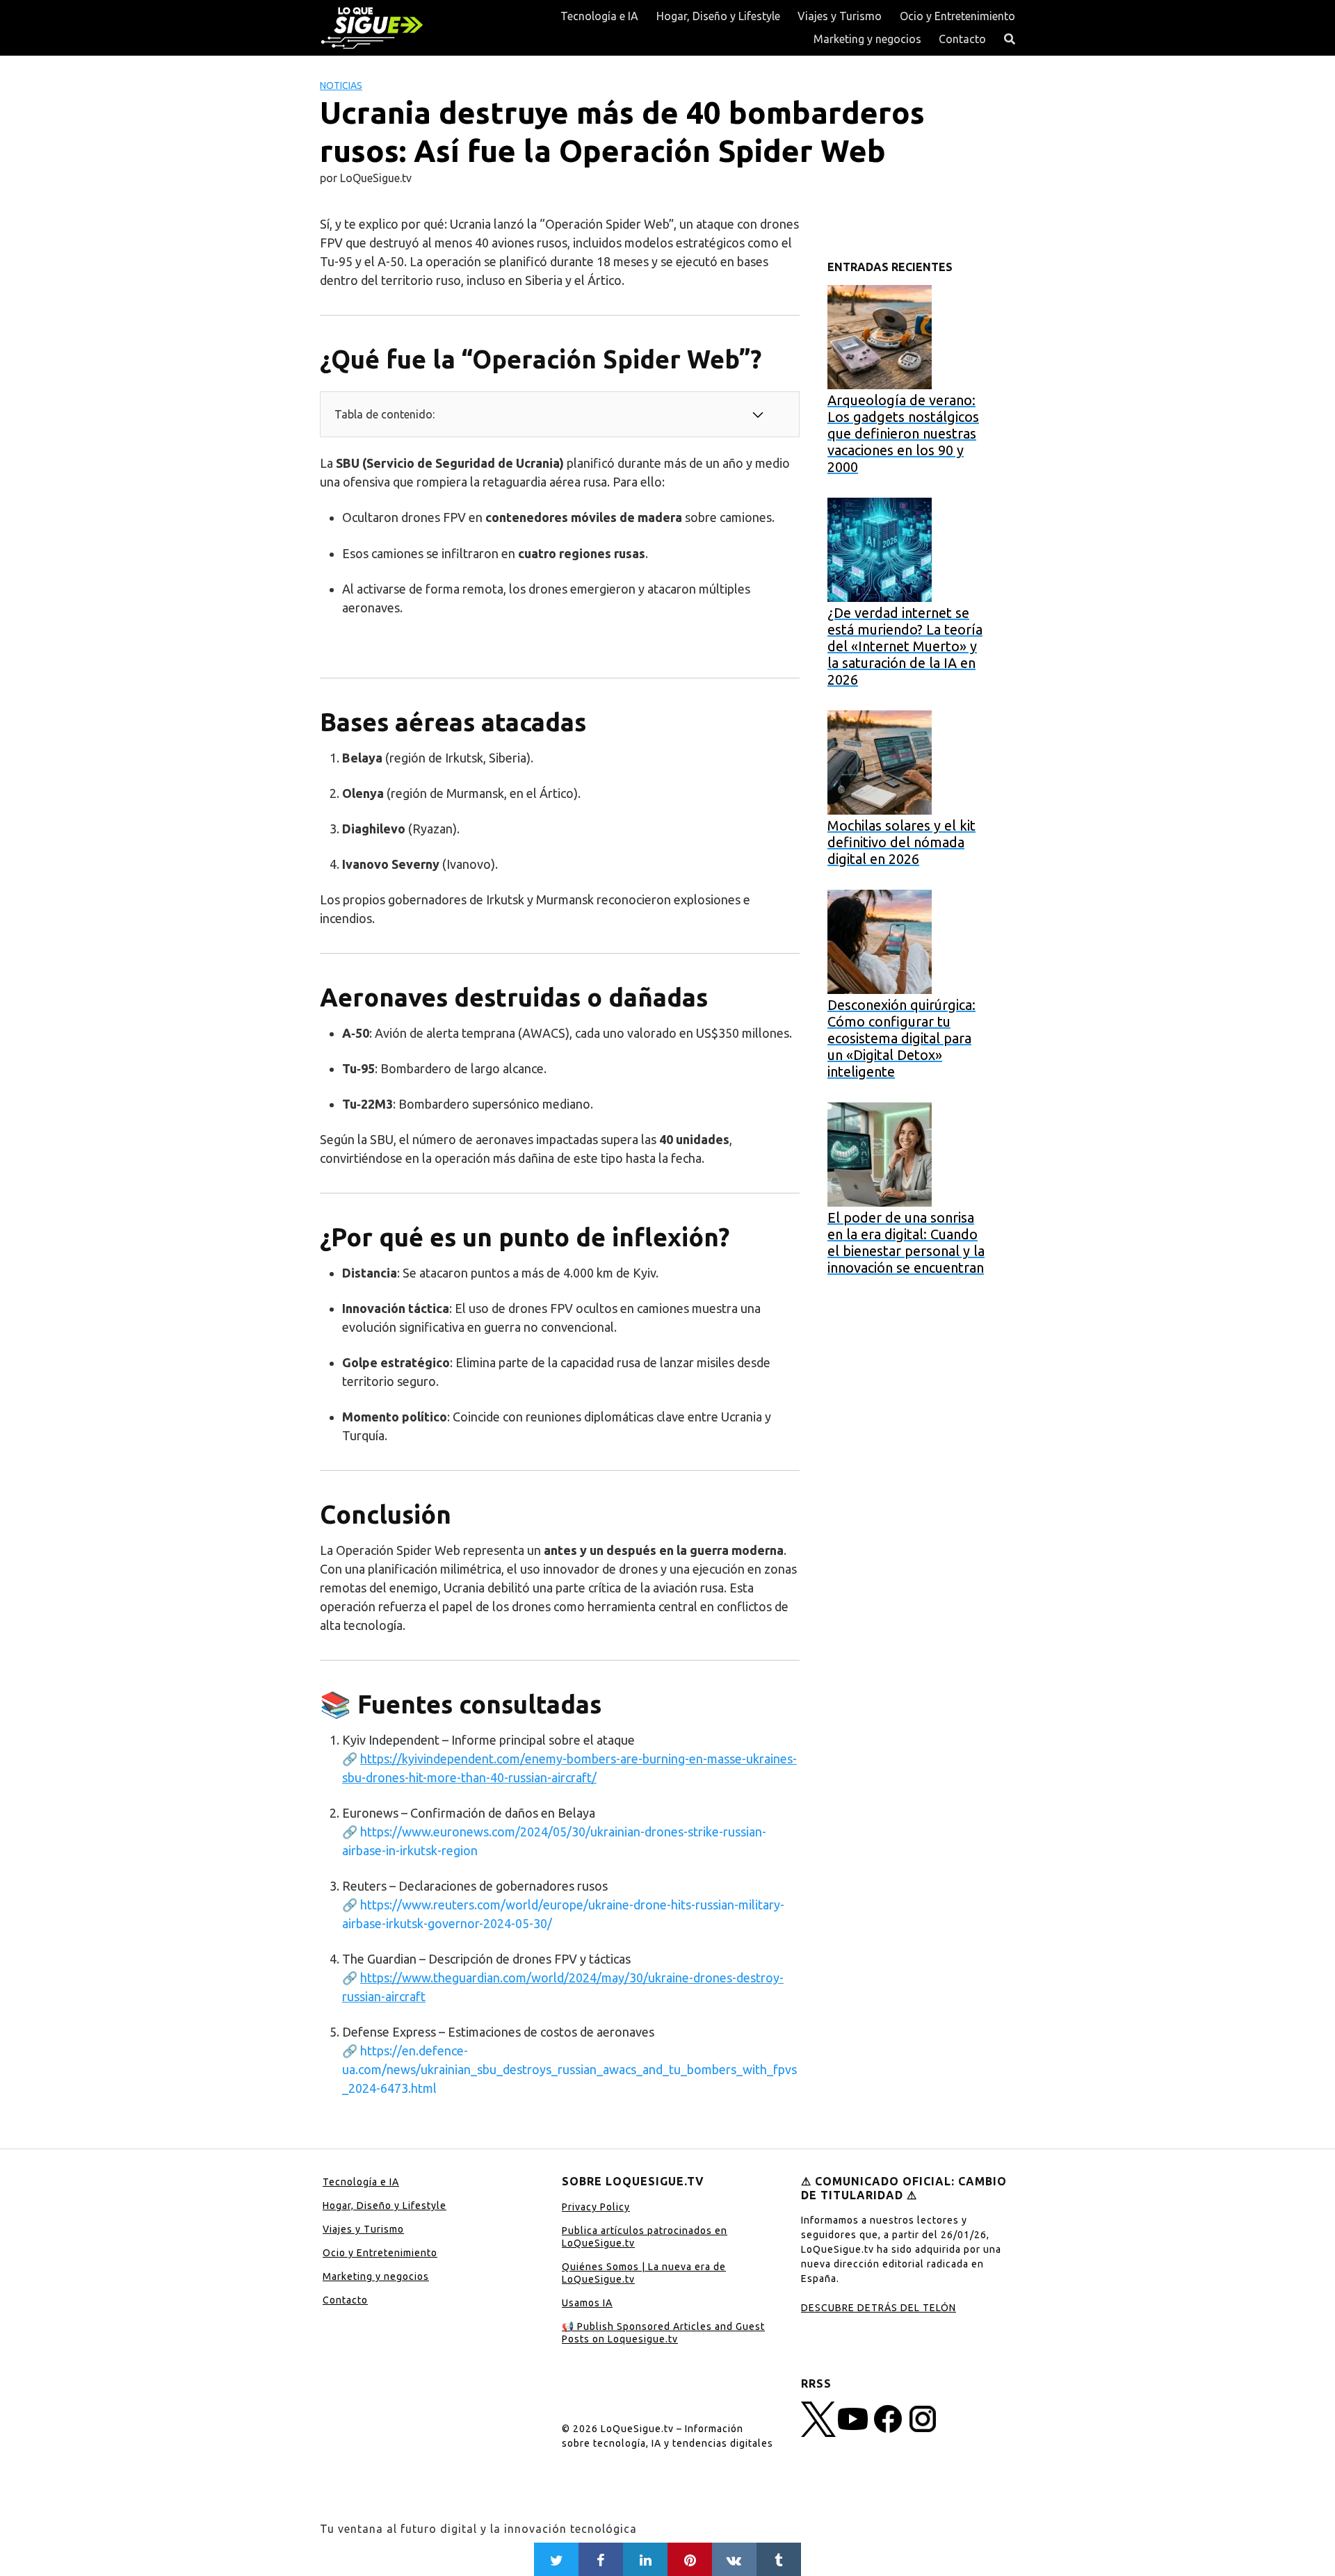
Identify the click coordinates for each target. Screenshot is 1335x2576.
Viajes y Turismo (840, 16)
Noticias (341, 85)
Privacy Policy (596, 2207)
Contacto (962, 39)
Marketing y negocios (867, 39)
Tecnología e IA (599, 16)
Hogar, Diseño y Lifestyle (718, 16)
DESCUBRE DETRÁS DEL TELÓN (879, 2308)
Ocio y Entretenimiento (957, 16)
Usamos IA (587, 2303)
